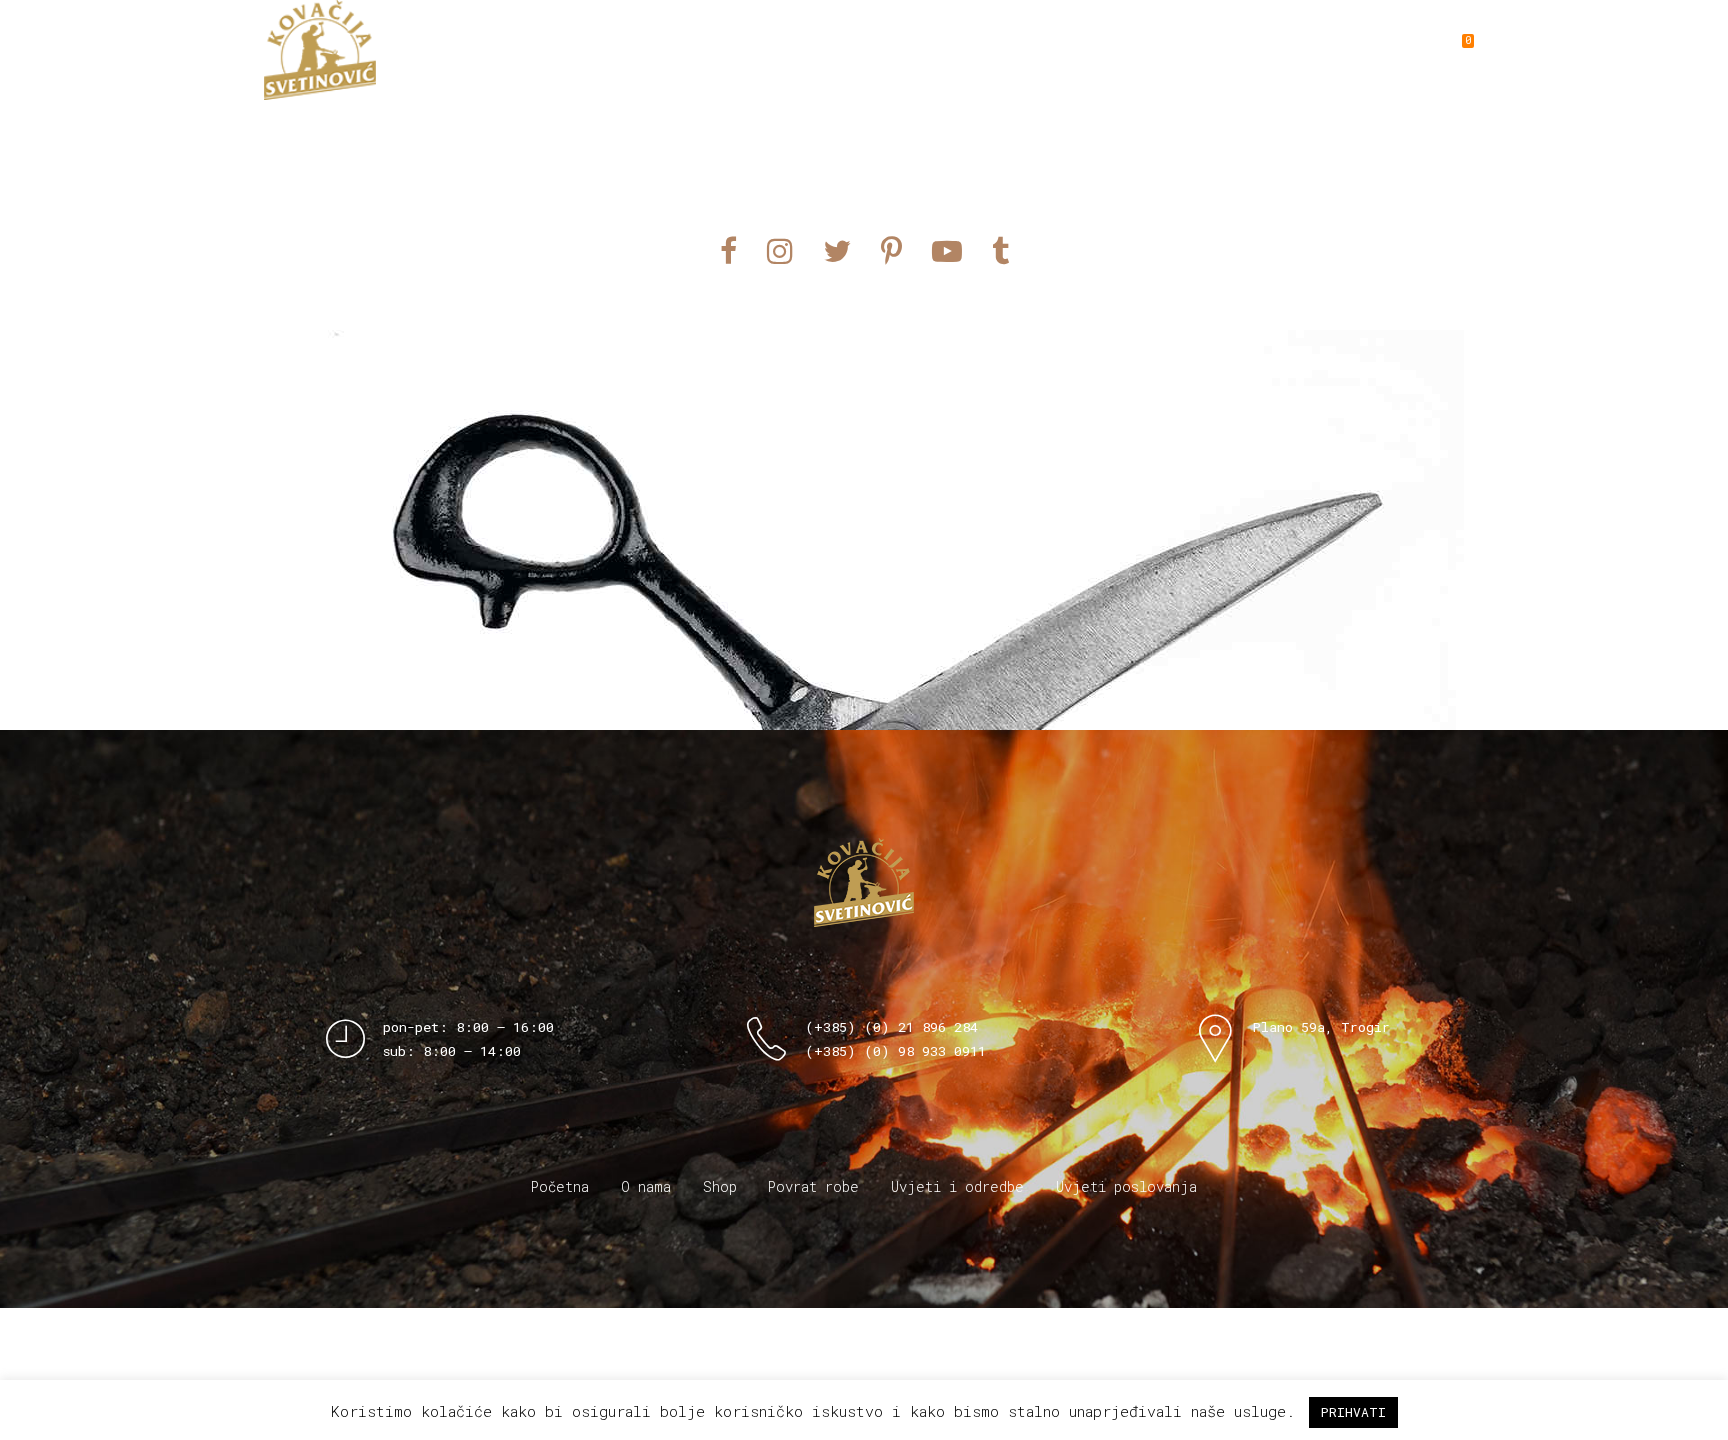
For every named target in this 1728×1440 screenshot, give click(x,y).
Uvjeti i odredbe (957, 1186)
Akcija (1127, 50)
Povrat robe (813, 1186)
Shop (1038, 50)
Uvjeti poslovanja (1126, 1186)
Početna (560, 1186)
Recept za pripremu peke (1302, 50)
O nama (949, 50)
